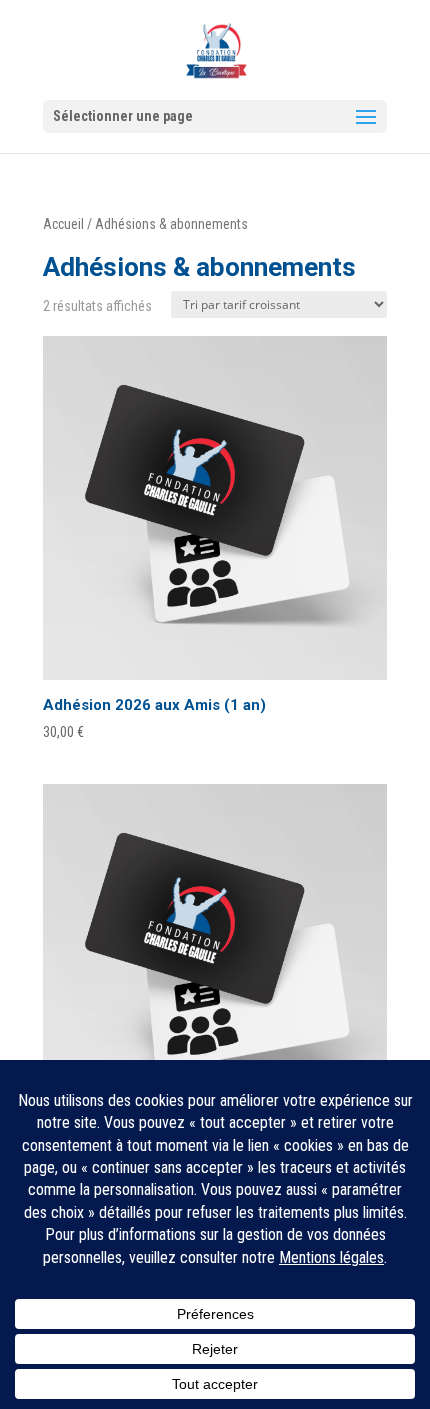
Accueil (63, 224)
